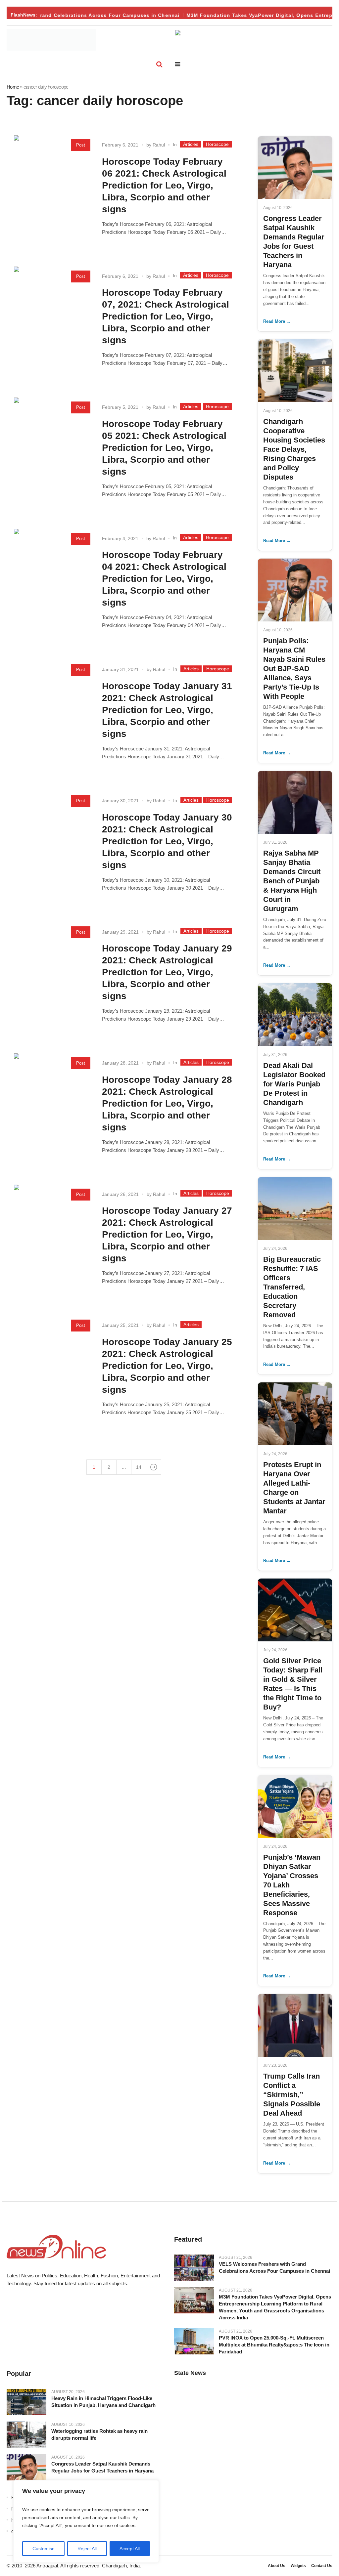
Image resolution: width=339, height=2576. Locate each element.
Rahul (159, 145)
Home (13, 87)
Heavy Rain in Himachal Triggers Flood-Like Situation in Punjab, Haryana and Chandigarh (103, 2402)
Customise (44, 2549)
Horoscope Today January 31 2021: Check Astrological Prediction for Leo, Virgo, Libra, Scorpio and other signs (167, 710)
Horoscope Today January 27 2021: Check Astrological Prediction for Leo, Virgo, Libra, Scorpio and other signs (167, 1234)
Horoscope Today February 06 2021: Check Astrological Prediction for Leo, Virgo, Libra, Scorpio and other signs (164, 185)
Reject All (87, 2549)
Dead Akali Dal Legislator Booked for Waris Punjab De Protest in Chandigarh (294, 1084)
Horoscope (217, 144)
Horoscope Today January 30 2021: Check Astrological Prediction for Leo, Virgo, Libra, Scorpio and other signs (167, 841)
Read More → (277, 321)
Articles (191, 144)
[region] (86, 2521)
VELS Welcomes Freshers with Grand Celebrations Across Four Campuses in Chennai (274, 2267)
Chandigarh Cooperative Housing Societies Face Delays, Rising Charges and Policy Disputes (294, 449)
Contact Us (322, 2566)
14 (139, 1467)
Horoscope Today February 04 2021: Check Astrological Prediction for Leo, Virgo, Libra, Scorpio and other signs (164, 579)
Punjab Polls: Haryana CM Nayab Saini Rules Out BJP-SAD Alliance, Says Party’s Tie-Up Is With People (294, 669)
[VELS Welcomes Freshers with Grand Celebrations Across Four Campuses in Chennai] (194, 2267)
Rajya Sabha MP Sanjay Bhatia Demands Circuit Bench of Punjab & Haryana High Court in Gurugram (292, 881)
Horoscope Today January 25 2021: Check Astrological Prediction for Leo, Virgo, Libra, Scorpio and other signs (167, 1366)
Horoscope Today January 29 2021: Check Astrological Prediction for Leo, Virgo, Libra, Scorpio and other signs (167, 972)
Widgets (298, 2566)
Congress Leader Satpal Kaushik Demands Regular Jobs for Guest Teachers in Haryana (102, 2467)
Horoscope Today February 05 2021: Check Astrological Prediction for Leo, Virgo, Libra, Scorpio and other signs (164, 448)
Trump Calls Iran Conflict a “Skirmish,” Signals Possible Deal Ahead (292, 2095)
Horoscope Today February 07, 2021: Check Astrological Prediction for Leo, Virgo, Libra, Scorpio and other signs (166, 316)
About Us (277, 2566)
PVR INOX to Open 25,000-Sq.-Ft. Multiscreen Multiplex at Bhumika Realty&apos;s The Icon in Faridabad (274, 2345)
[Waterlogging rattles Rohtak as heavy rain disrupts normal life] (26, 2435)
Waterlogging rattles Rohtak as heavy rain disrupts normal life (99, 2434)
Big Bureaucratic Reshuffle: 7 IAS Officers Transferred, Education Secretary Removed (292, 1287)
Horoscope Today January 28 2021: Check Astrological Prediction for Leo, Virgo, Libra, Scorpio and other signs (167, 1103)
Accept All (130, 2549)
